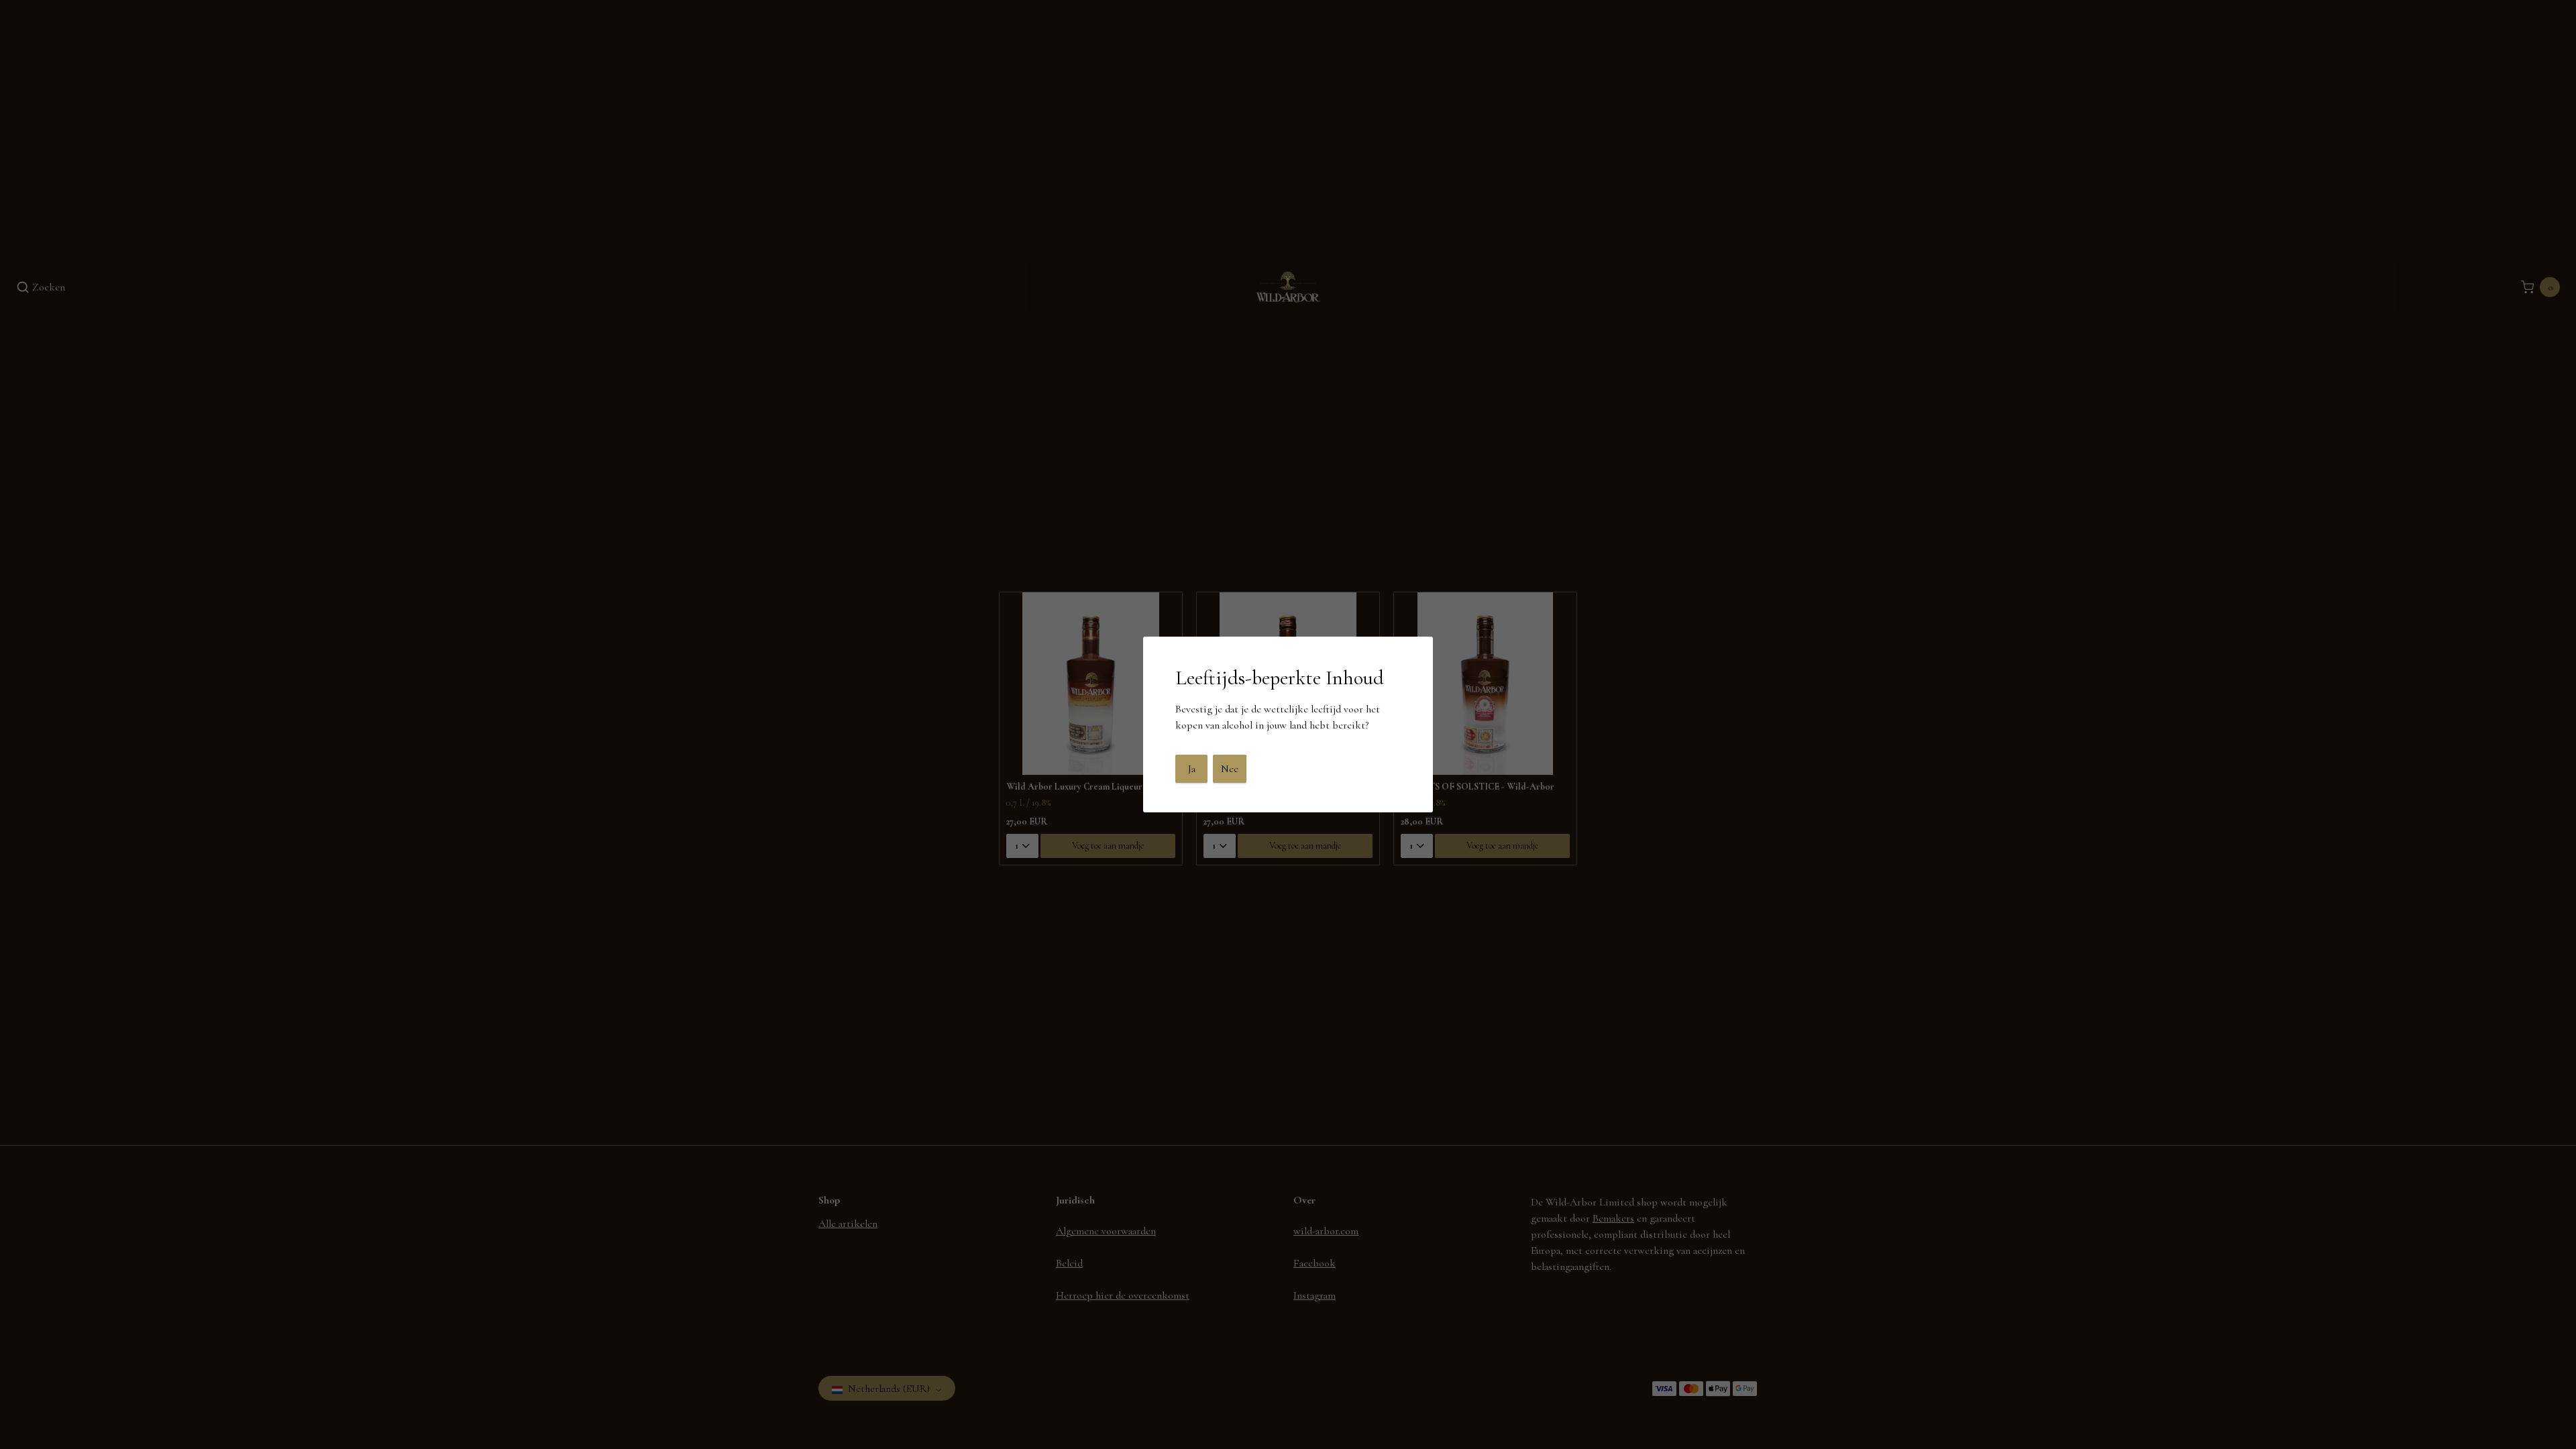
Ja (1192, 769)
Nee (1230, 769)
